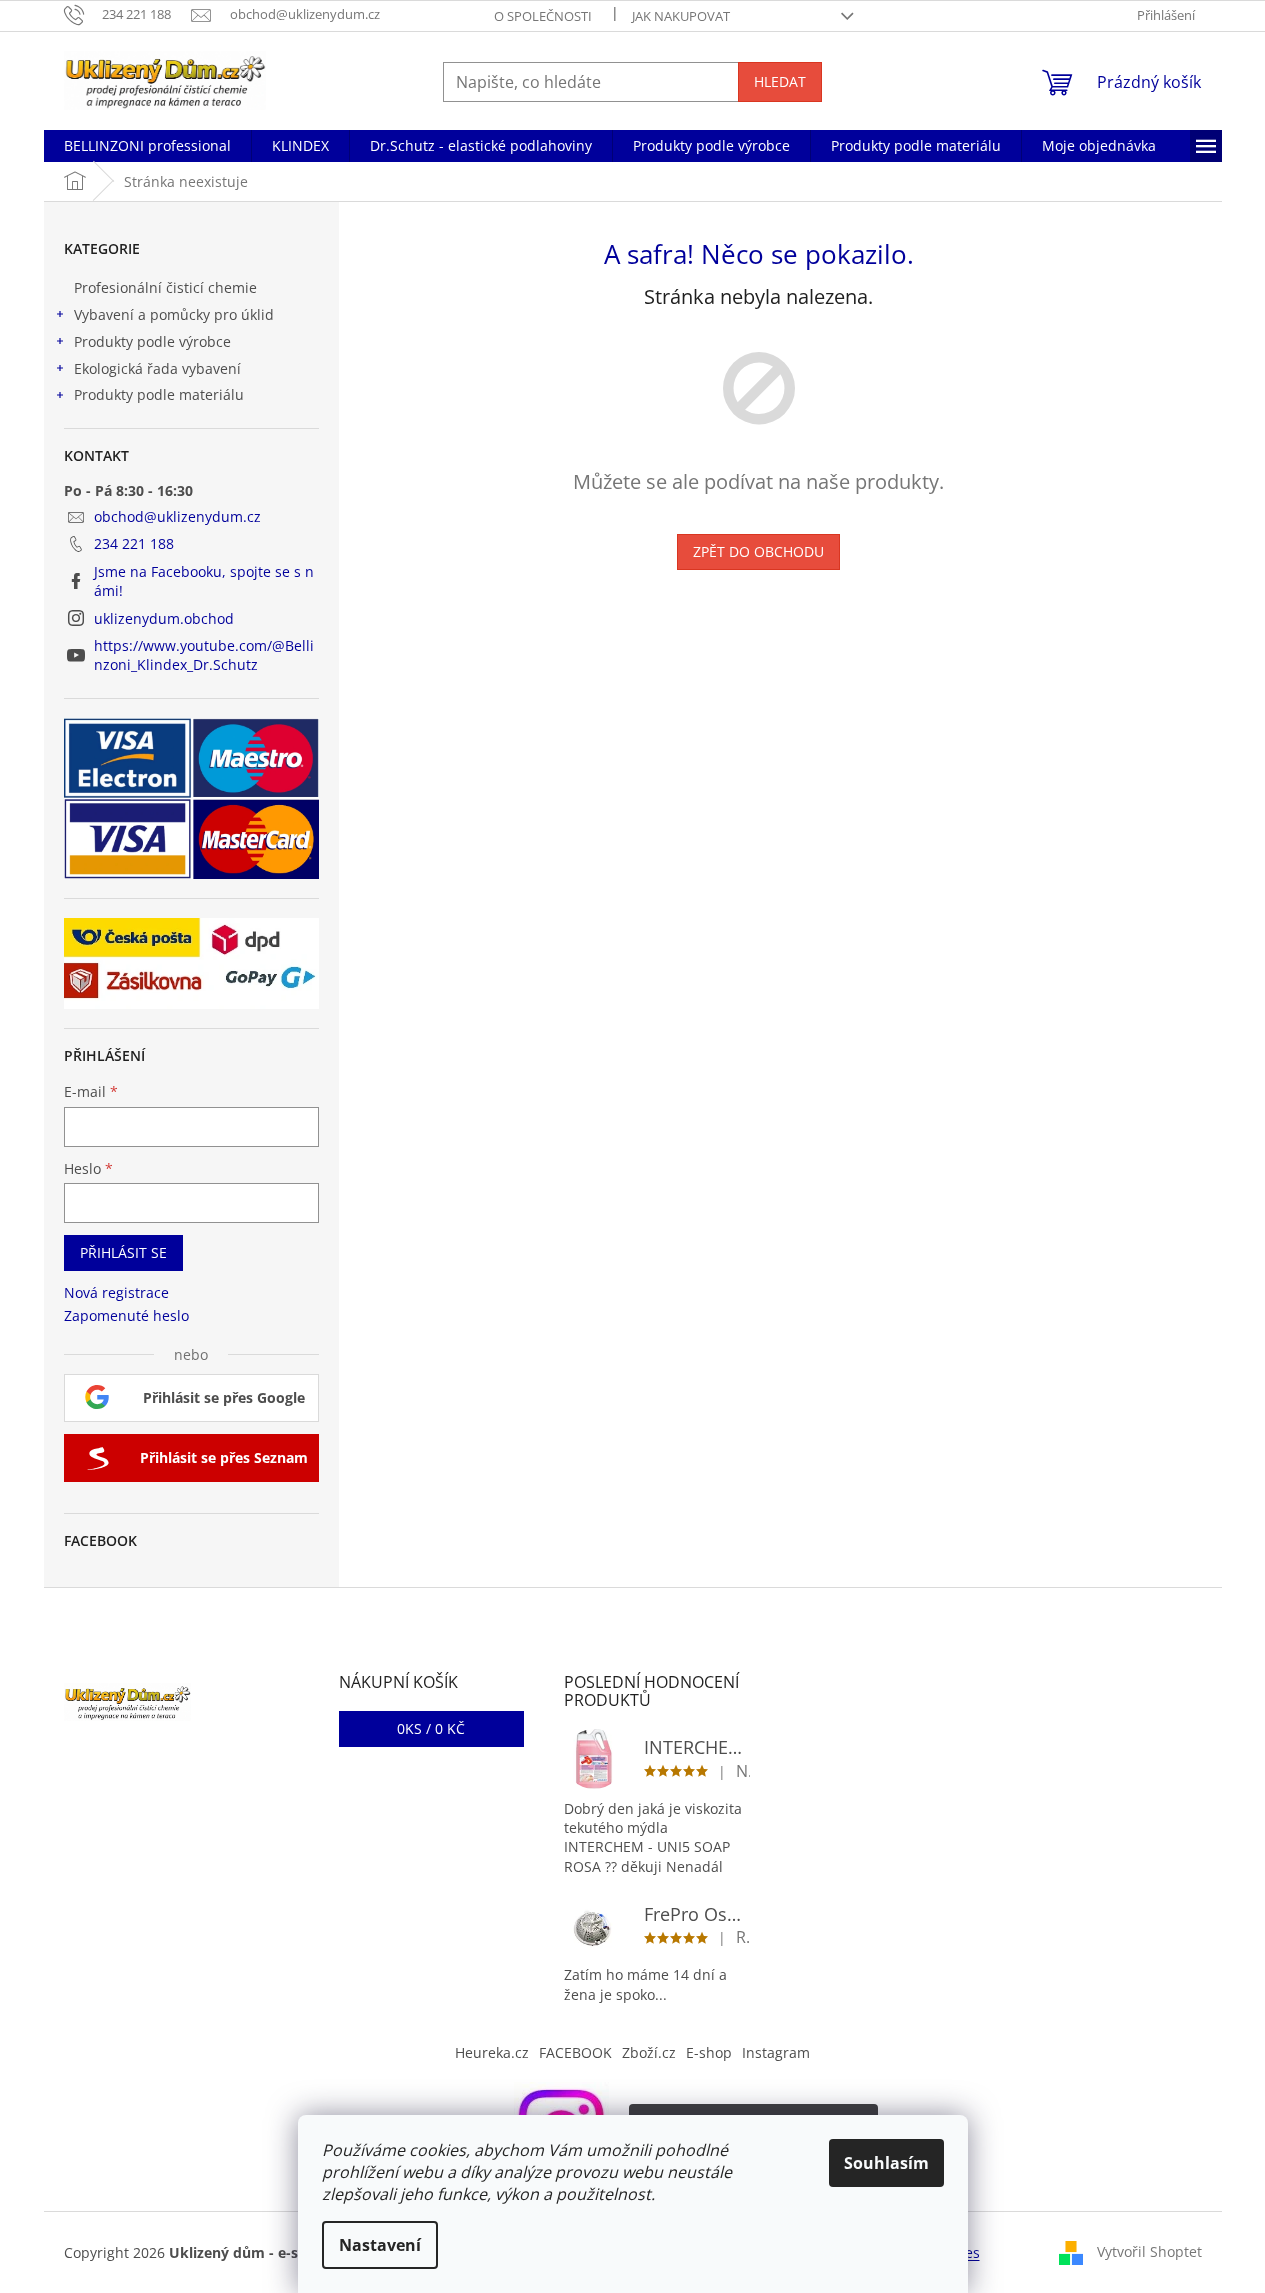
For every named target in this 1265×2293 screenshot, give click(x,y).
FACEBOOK (575, 2052)
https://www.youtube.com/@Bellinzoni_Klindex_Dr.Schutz (204, 655)
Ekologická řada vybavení (157, 368)
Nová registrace (116, 1292)
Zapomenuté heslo (126, 1315)
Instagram (776, 2052)
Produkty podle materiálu (159, 394)
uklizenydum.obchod (164, 618)
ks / (431, 1728)
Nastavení (380, 2245)
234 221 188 (134, 543)
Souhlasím (886, 2163)
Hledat (780, 81)
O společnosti (543, 16)
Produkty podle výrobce (152, 341)
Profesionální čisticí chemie (165, 287)
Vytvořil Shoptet (1149, 2251)
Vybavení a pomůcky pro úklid (174, 314)
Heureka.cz (492, 2052)
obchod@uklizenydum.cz (177, 516)
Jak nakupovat (681, 16)
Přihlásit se (123, 1252)
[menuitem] (147, 146)
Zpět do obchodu (758, 551)
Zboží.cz (649, 2052)
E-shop (709, 2052)
